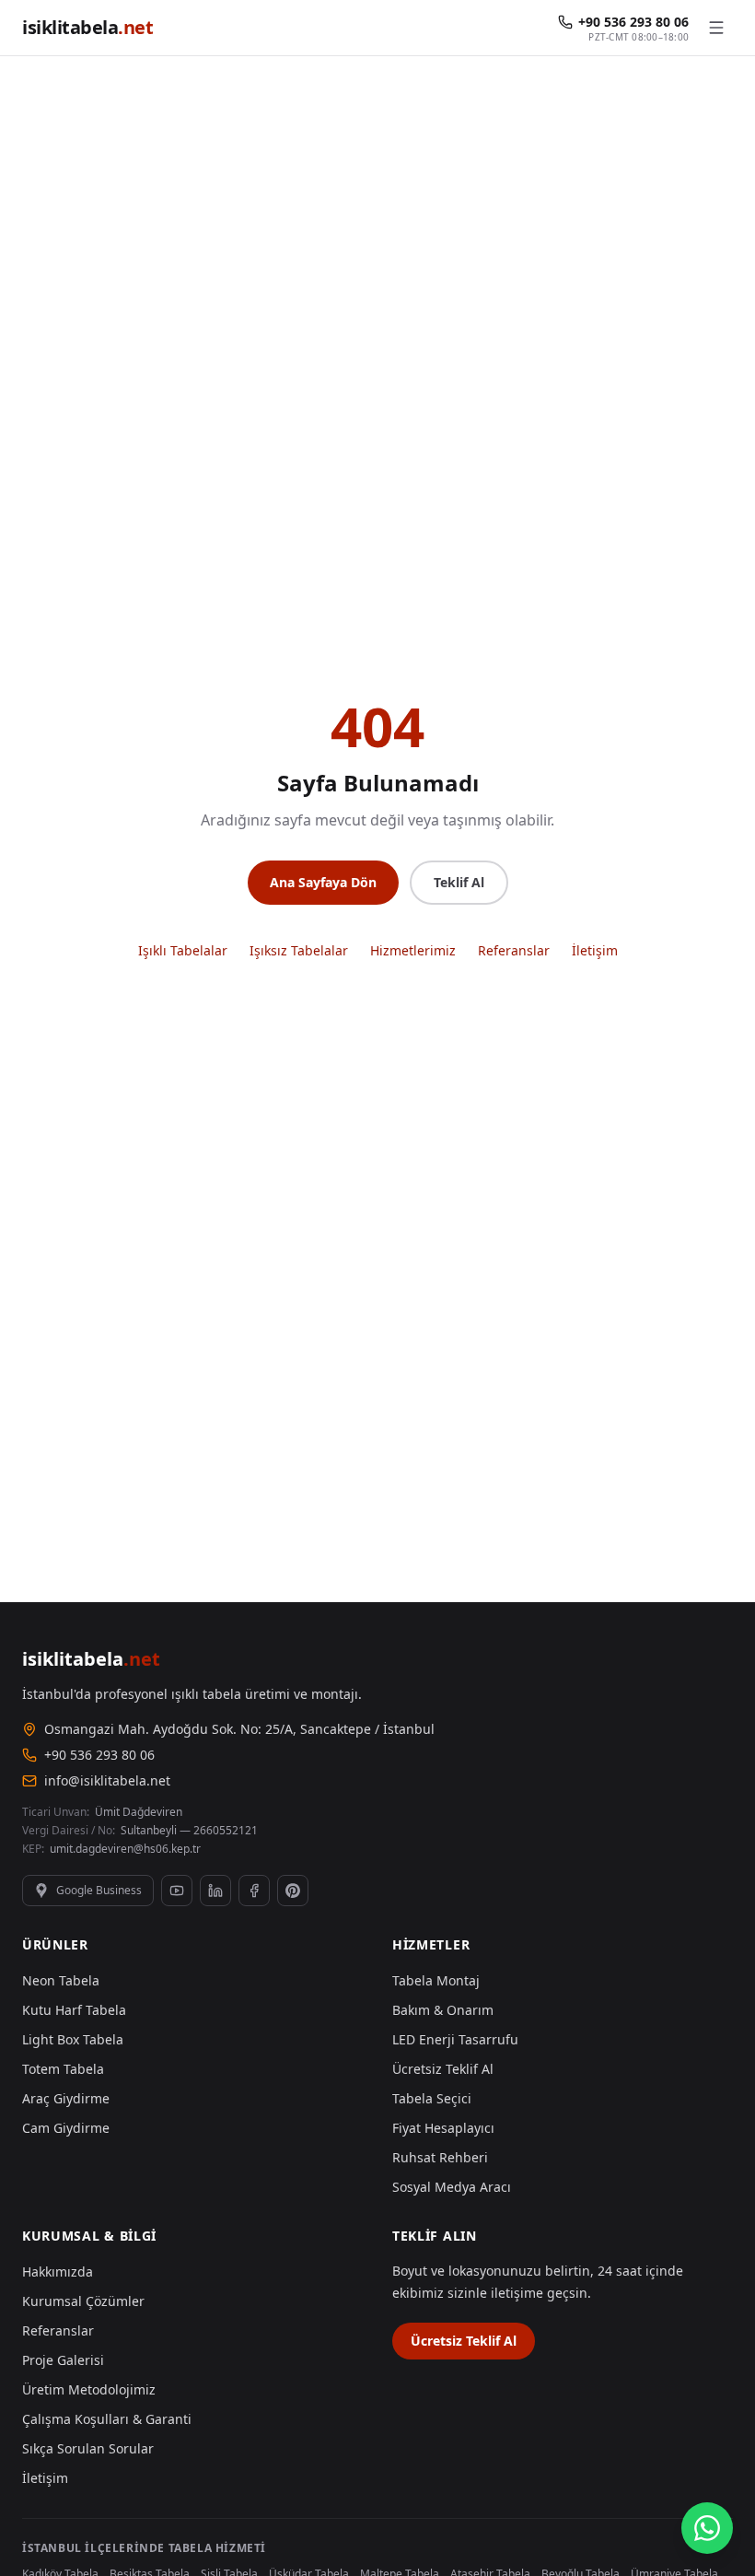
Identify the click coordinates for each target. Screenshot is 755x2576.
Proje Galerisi (63, 2360)
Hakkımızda (58, 2272)
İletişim (595, 950)
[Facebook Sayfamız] (254, 1891)
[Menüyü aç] (716, 28)
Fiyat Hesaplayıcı (443, 2128)
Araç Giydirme (66, 2098)
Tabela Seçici (432, 2098)
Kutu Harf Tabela (74, 2010)
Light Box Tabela (73, 2039)
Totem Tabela (63, 2069)
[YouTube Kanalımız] (177, 1891)
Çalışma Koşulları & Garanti (107, 2419)
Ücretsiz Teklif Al (443, 2069)
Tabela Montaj (436, 1980)
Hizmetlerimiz (413, 950)
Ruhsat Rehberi (440, 2157)
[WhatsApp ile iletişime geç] (707, 2528)
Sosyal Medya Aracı (452, 2187)
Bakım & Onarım (443, 2010)
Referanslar (514, 950)
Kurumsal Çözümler (83, 2301)
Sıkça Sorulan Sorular (88, 2448)
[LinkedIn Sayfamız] (215, 1891)
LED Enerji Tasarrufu (455, 2039)
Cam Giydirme (66, 2128)
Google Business (99, 1890)
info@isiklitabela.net (107, 1780)
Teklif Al (459, 882)
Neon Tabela (61, 1980)
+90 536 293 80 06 (99, 1755)
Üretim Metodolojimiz (89, 2389)
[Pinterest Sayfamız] (293, 1891)
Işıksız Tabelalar (299, 950)
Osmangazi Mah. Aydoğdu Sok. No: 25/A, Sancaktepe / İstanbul (239, 1729)
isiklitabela (87, 27)
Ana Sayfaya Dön (323, 882)
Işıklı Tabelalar (183, 950)
